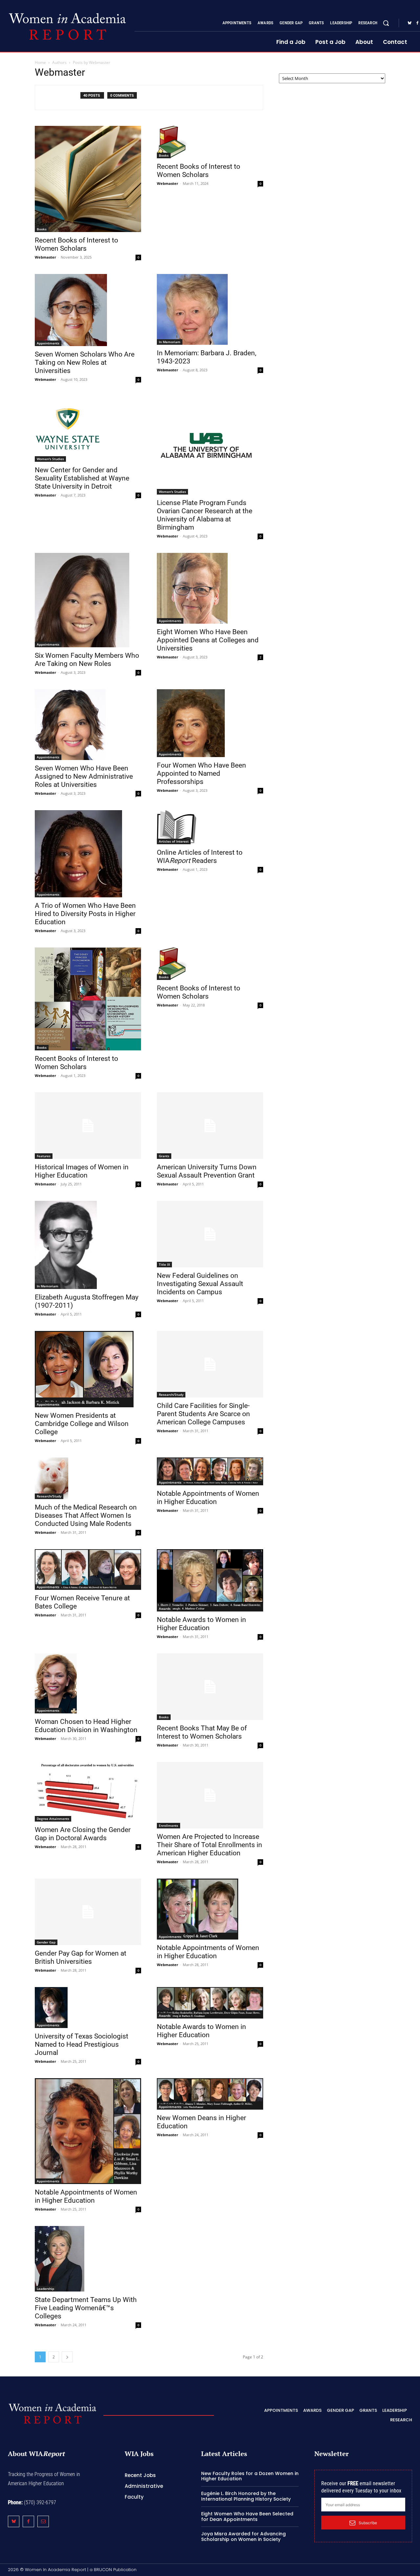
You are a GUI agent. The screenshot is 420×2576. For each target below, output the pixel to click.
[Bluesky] (409, 23)
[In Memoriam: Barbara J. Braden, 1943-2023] (210, 309)
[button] (386, 23)
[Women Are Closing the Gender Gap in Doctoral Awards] (88, 1792)
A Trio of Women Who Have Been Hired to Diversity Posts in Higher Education (85, 914)
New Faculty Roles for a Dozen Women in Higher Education (250, 2476)
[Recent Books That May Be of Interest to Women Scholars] (210, 1687)
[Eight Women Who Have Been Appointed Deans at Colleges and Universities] (210, 588)
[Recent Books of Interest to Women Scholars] (88, 179)
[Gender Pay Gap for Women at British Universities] (88, 1912)
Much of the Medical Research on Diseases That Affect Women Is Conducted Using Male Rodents (86, 1515)
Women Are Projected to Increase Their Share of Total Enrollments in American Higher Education (210, 1845)
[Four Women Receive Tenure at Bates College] (88, 1570)
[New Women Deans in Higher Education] (210, 2094)
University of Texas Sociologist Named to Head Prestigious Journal (82, 2044)
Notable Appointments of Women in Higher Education (208, 1498)
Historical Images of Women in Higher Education (82, 1171)
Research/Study (171, 1395)
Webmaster (45, 257)
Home (40, 62)
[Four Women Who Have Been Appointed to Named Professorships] (210, 723)
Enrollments (168, 1825)
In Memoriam (170, 342)
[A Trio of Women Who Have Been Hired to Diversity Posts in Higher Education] (88, 854)
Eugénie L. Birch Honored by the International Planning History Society (246, 2496)
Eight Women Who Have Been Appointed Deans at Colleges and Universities (208, 640)
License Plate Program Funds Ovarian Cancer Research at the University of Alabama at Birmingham (205, 515)
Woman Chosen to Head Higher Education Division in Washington (86, 1726)
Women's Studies (50, 459)
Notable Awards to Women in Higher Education (201, 1624)
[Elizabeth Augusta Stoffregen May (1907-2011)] (88, 1245)
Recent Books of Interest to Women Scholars (76, 244)
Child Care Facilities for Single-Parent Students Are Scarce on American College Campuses (203, 1414)
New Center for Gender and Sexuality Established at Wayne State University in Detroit (82, 478)
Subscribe (368, 2523)
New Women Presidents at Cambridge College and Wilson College (82, 1424)
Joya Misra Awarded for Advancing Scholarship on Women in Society (243, 2537)
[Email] (43, 2521)
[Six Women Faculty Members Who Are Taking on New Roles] (88, 600)
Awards (165, 1609)
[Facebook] (28, 2521)
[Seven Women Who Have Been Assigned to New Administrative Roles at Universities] (88, 725)
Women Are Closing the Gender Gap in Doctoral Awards (83, 1834)
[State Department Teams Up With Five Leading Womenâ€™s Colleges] (88, 2259)
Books (42, 229)
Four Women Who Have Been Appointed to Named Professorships (201, 773)
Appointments (48, 343)
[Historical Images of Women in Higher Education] (88, 1126)
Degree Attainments (53, 1819)
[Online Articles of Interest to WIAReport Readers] (210, 827)
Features (44, 1156)
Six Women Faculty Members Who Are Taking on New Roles (87, 660)
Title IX (164, 1264)
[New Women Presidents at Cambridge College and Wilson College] (88, 1369)
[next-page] (67, 2357)
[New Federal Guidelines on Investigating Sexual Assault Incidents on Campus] (210, 1234)
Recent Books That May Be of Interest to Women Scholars (202, 1732)
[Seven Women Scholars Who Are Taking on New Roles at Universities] (88, 310)
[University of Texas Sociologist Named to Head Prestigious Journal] (88, 2008)
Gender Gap (46, 1942)
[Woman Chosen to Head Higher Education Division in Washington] (88, 1683)
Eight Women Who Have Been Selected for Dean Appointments (247, 2517)
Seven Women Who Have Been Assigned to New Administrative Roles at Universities (84, 776)
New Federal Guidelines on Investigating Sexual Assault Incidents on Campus (200, 1284)
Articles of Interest (174, 841)
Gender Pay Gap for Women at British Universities (81, 1957)
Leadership (45, 2289)
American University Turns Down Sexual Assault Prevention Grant (207, 1171)
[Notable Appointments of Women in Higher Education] (210, 1471)
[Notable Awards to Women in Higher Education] (210, 1580)
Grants (164, 1156)
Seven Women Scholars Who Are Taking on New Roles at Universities (85, 362)
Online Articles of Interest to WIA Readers (200, 857)
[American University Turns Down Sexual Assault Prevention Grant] (210, 1126)
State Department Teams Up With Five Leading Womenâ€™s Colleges (86, 2308)
